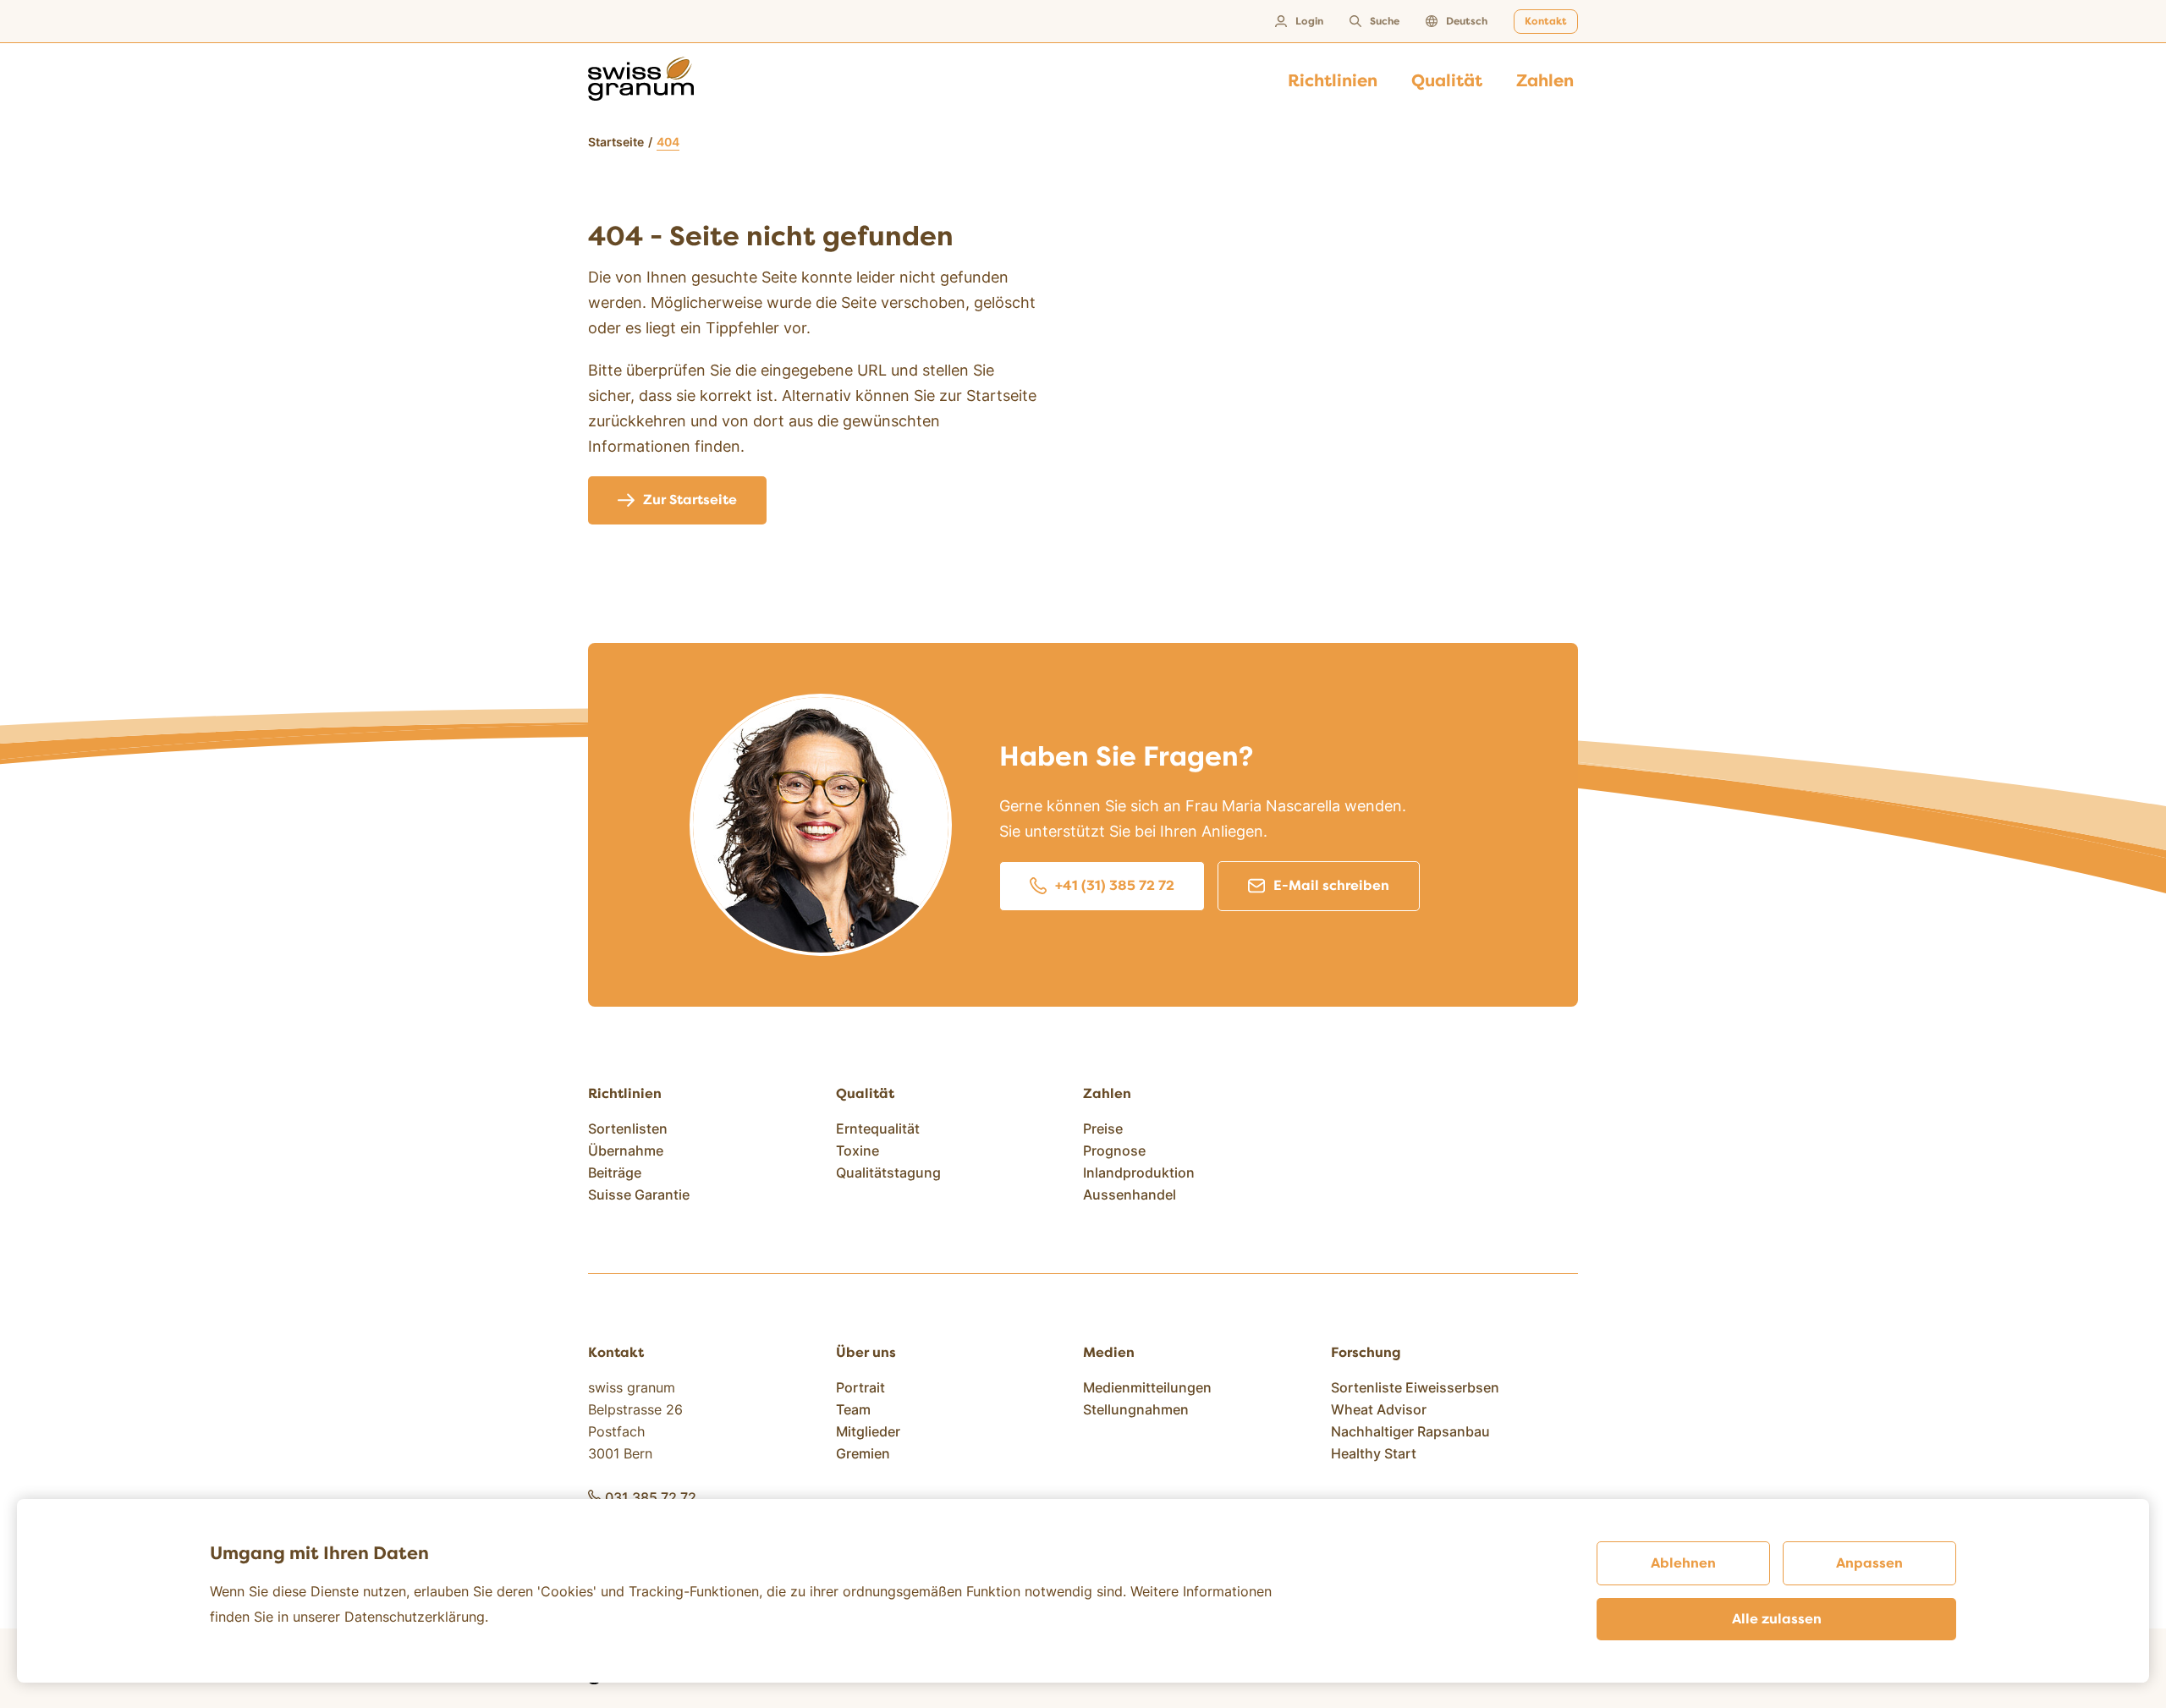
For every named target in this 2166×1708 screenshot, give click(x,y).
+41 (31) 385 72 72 (1115, 886)
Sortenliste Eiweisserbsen (1415, 1387)
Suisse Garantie (639, 1195)
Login (1309, 22)
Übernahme (626, 1151)
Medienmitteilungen (1147, 1387)
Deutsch (1467, 22)
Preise (1103, 1129)
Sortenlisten (628, 1129)
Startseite (616, 142)
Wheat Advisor (1379, 1409)
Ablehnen (1683, 1563)
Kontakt (1546, 22)
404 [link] (668, 142)
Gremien (863, 1453)
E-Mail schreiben (1331, 886)
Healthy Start (1374, 1453)
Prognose (1114, 1151)
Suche (1385, 22)
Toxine (858, 1151)
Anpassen (1869, 1563)
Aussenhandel (1130, 1195)
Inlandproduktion (1139, 1173)
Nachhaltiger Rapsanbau (1410, 1431)
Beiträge (615, 1173)
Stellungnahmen (1136, 1409)
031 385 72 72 (651, 1497)
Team (853, 1409)
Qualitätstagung (888, 1173)
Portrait (860, 1387)
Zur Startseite (690, 500)
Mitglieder (868, 1431)
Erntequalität (878, 1129)
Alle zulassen (1777, 1619)
